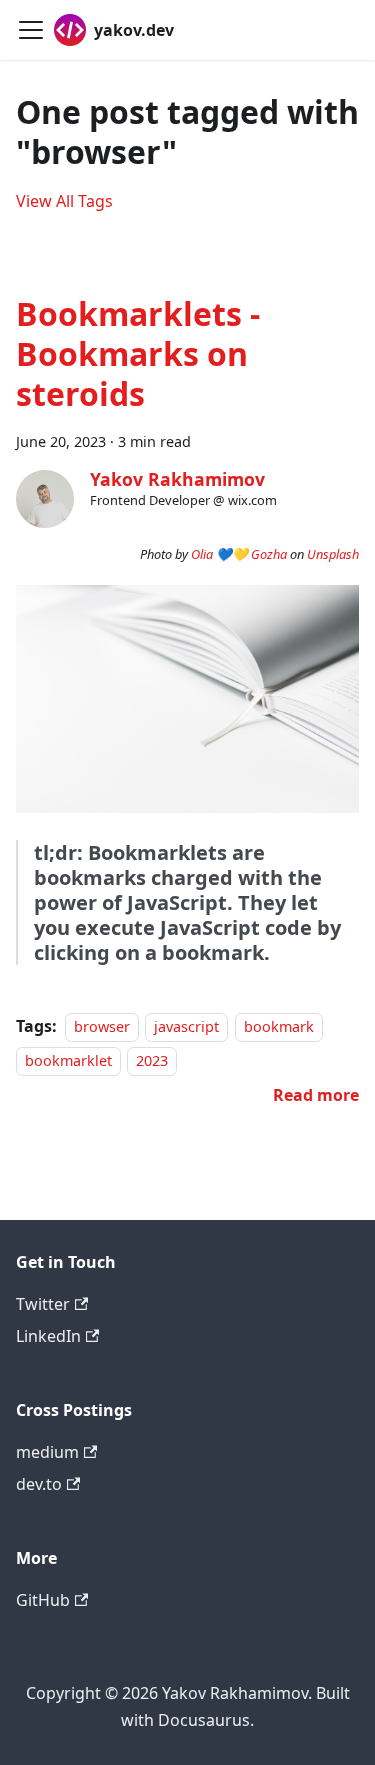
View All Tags (64, 201)
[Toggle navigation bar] (31, 30)
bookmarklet (68, 1060)
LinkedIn (48, 1336)
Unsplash (333, 554)
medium (47, 1452)
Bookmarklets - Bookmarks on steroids (138, 353)
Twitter (43, 1304)
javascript (186, 1026)
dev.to (39, 1484)
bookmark (279, 1026)
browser (102, 1026)
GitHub (43, 1600)
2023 (152, 1060)
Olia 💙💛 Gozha (239, 554)
